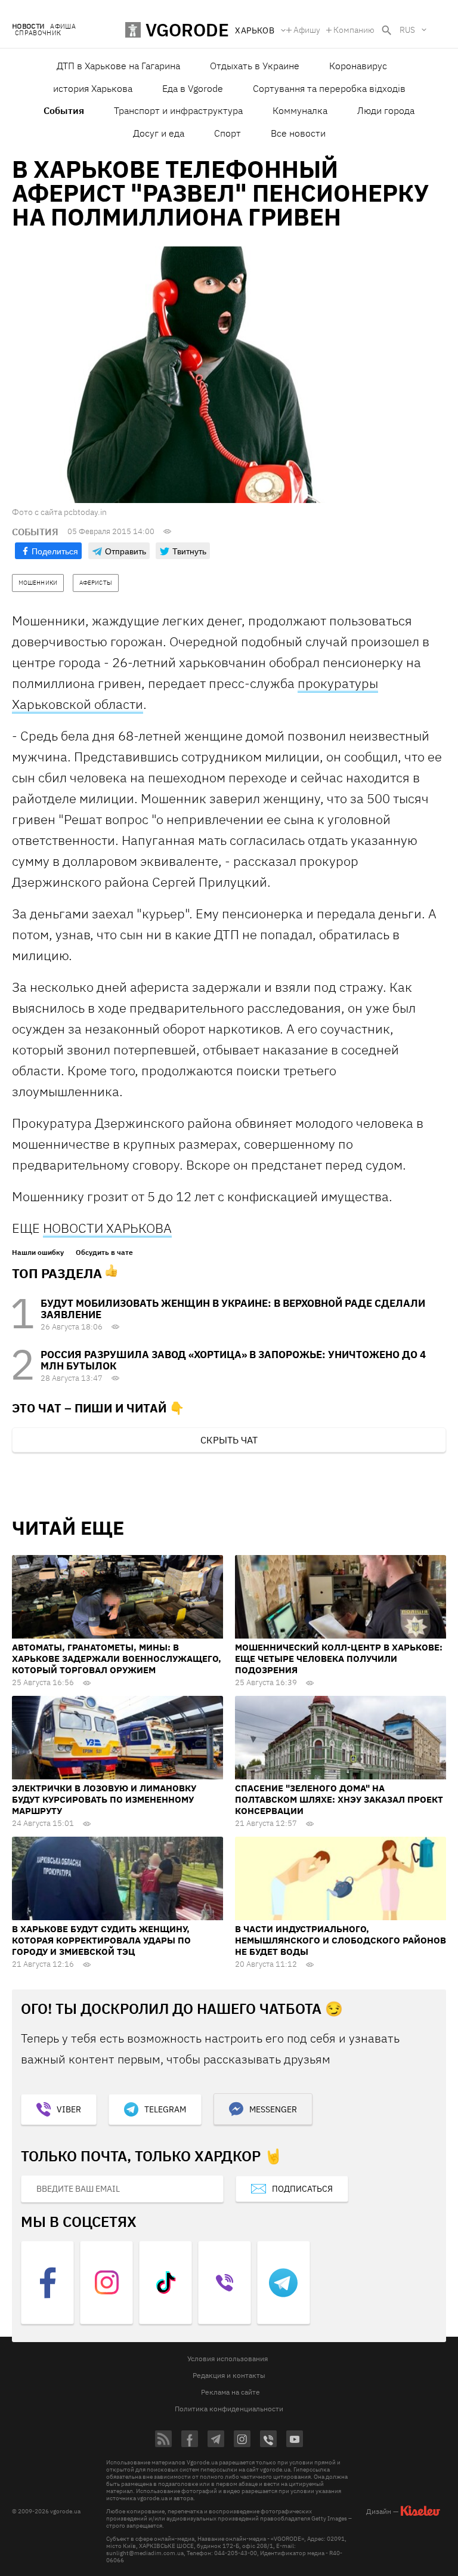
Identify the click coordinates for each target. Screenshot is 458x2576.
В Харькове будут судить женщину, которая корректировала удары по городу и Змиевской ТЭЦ (101, 1940)
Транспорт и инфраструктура (178, 110)
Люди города (386, 110)
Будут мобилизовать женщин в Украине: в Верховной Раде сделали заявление (233, 1309)
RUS (407, 30)
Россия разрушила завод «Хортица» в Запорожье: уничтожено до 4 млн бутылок (233, 1360)
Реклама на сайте (230, 2392)
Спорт (228, 133)
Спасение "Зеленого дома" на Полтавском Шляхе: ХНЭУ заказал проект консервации (339, 1799)
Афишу (307, 30)
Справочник (38, 33)
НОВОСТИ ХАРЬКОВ (103, 1228)
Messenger (273, 2109)
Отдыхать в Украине (255, 66)
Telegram (165, 2109)
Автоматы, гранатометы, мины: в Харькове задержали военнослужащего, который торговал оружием (117, 1659)
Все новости (298, 133)
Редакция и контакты (229, 2375)
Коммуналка (300, 110)
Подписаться (302, 2189)
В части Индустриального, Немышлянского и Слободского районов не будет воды (341, 1940)
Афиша (63, 27)
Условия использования (228, 2358)
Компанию (354, 30)
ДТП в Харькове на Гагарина (118, 66)
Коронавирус (358, 66)
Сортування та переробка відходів (329, 88)
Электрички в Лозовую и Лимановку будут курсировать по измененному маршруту (104, 1799)
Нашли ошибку (38, 1252)
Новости (28, 27)
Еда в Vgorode (193, 88)
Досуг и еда (159, 133)
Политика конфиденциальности (229, 2409)
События (64, 110)
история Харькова (93, 88)
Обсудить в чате (104, 1252)
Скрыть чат (229, 1440)
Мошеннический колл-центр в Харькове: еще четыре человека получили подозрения (339, 1659)
